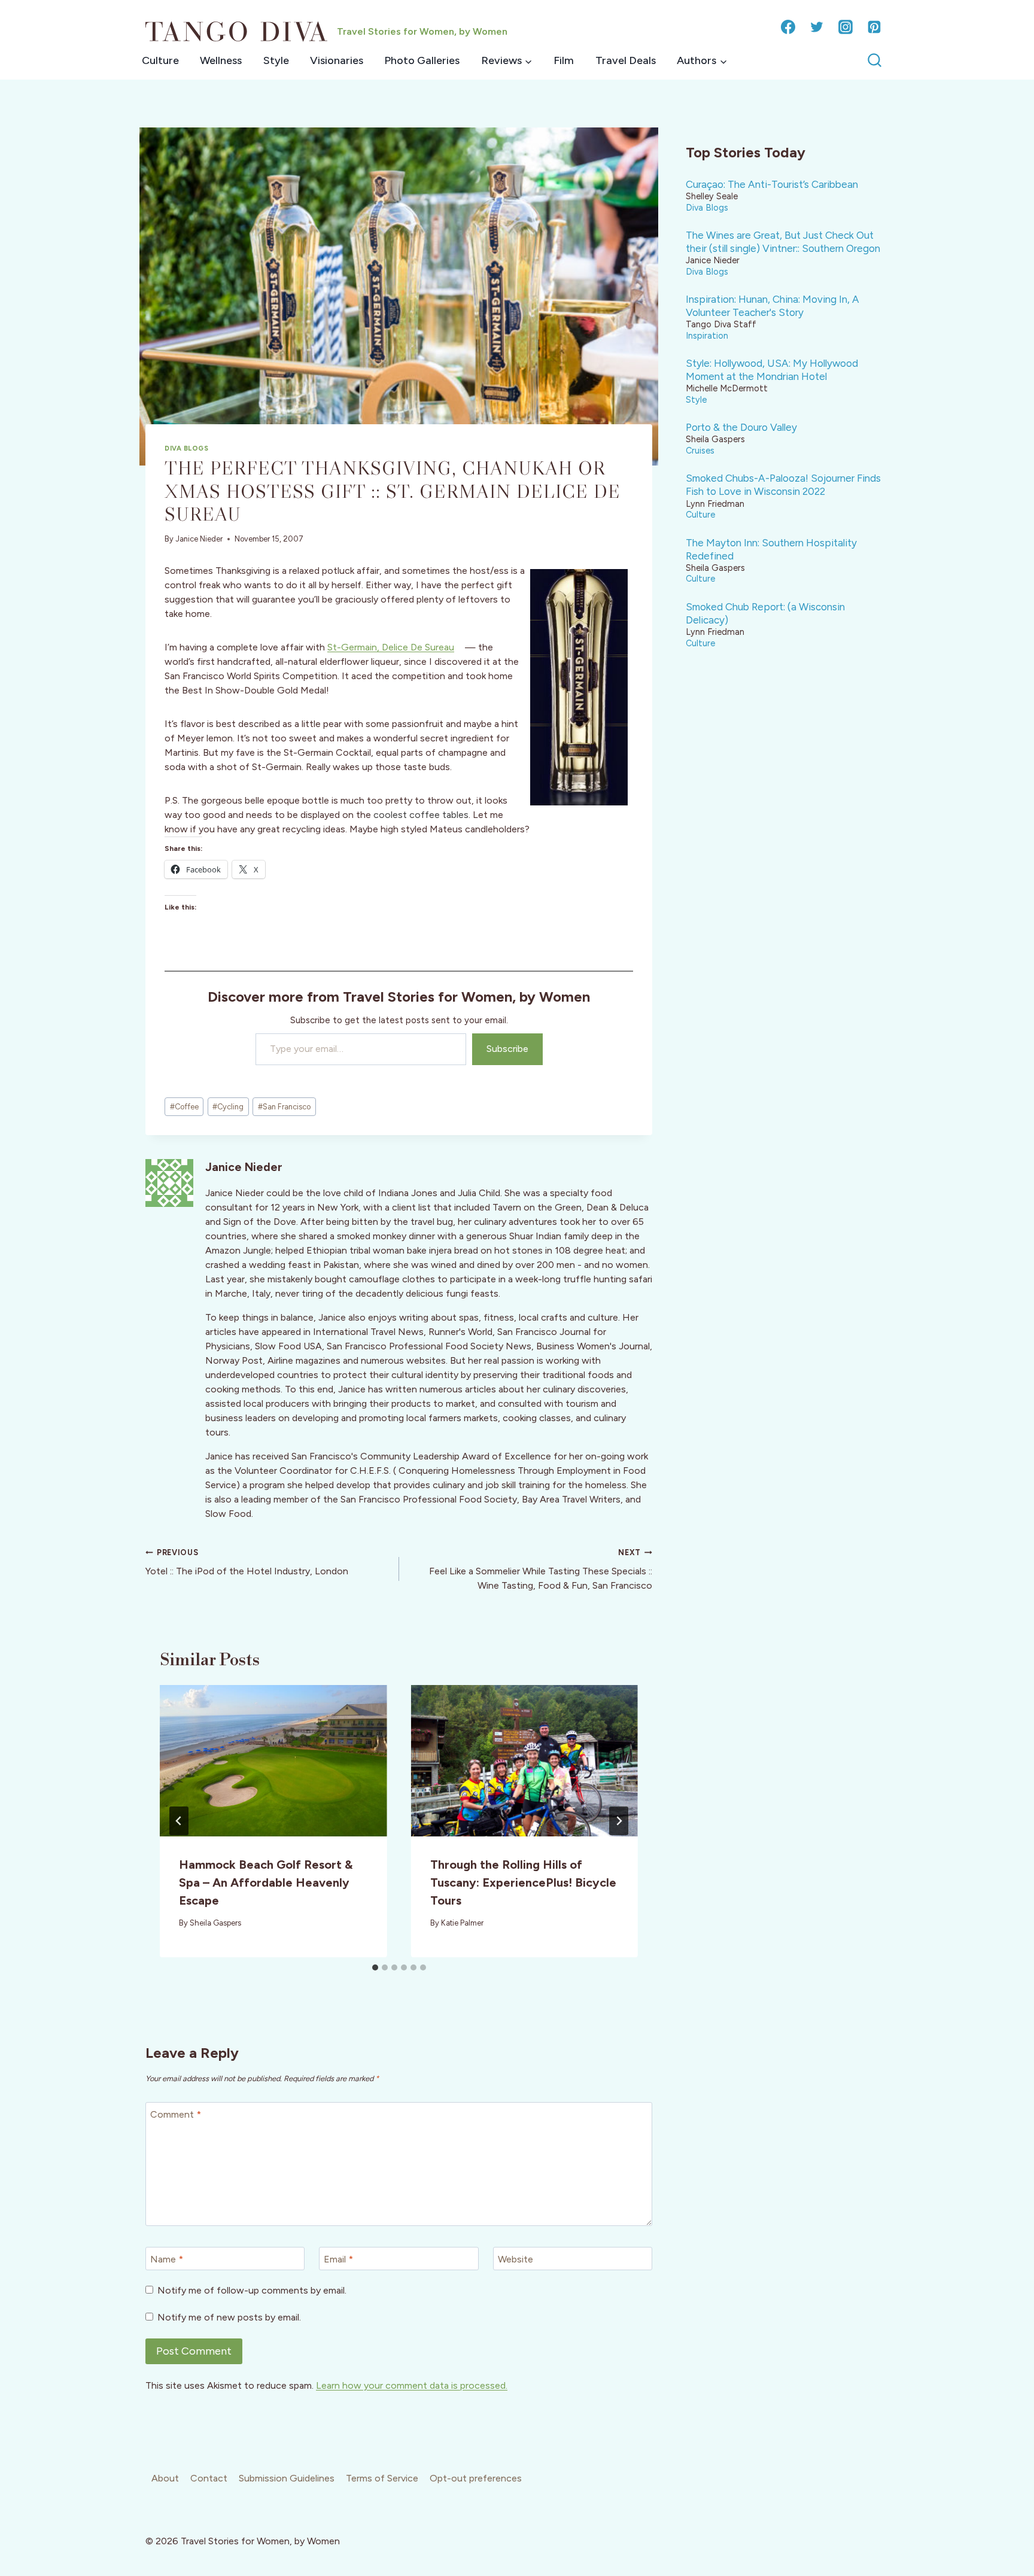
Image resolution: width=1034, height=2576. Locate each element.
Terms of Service (382, 2478)
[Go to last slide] (179, 1821)
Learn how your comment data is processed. (412, 2385)
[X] (817, 27)
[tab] (375, 1967)
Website (516, 2259)
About (165, 2478)
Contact (209, 2478)
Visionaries (337, 60)
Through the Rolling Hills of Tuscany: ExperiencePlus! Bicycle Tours (523, 1882)
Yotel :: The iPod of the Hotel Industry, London (247, 1562)
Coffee (184, 1107)
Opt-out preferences (476, 2478)
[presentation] (273, 1761)
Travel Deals (626, 60)
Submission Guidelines (287, 2478)
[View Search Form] (875, 61)
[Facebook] (788, 27)
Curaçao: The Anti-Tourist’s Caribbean (772, 184)
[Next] (619, 1821)
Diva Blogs (187, 448)
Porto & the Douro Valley (741, 427)
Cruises (700, 451)
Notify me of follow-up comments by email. (252, 2290)
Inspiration (707, 336)
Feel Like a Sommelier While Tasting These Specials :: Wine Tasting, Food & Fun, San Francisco (541, 1570)
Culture (160, 60)
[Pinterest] (874, 27)
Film (564, 60)
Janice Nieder (199, 539)
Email (338, 2259)
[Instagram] (846, 27)
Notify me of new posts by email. (229, 2317)
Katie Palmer (462, 1923)
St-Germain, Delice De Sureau (391, 647)
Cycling (228, 1107)
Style (276, 60)
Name (167, 2259)
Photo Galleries (422, 60)
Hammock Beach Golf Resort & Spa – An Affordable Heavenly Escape (266, 1882)
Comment (176, 2114)
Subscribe (507, 1049)
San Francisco (284, 1107)
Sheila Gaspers (215, 1923)
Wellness (221, 60)
